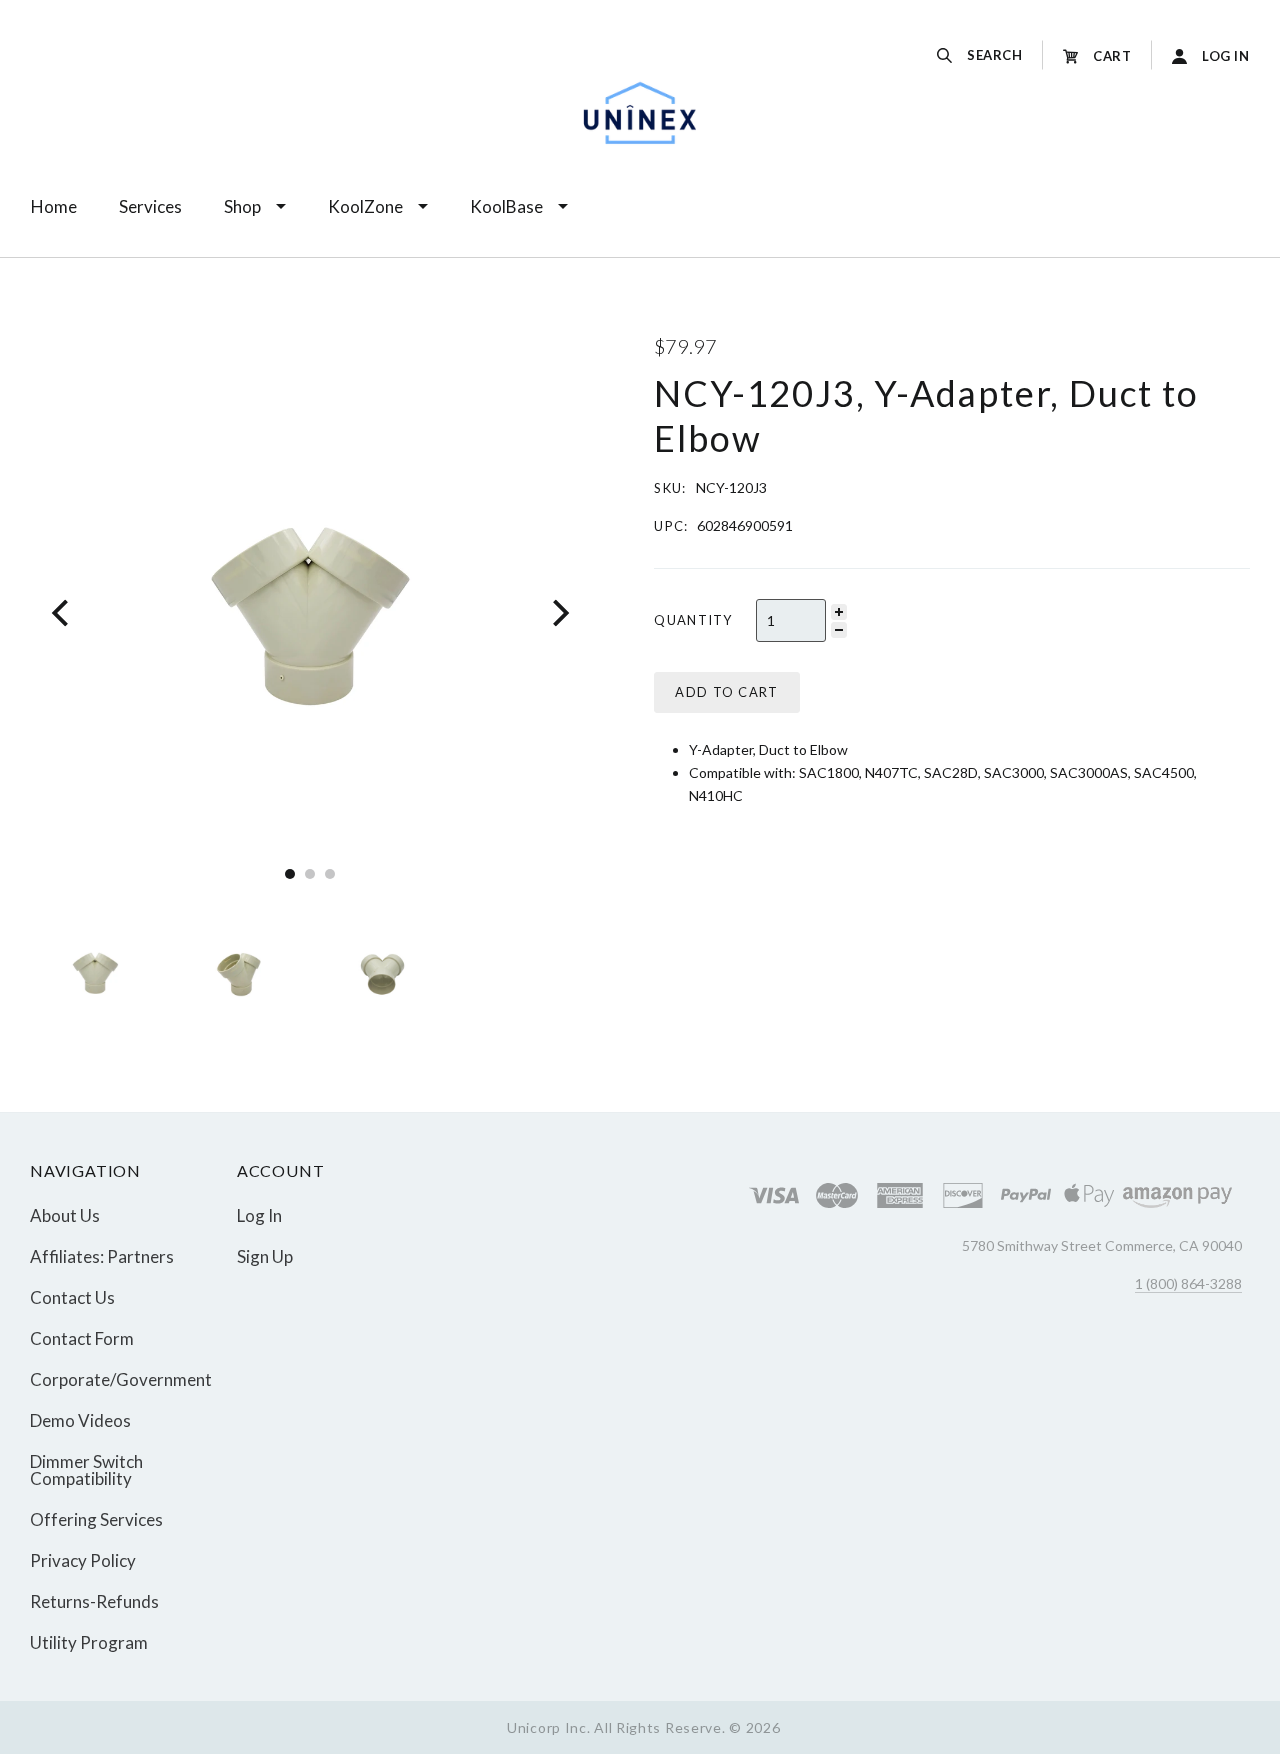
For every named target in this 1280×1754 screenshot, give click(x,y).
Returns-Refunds (94, 1601)
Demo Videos (80, 1420)
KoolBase (506, 206)
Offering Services (96, 1519)
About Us (65, 1215)
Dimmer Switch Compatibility (86, 1470)
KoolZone (365, 206)
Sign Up (265, 1255)
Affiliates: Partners (102, 1256)
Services (150, 206)
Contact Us (72, 1297)
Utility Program (89, 1641)
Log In (259, 1215)
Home (54, 206)
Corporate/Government (121, 1379)
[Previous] (62, 612)
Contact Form (82, 1338)
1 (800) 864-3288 (1188, 1283)
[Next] (558, 612)
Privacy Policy (83, 1560)
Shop (242, 206)
